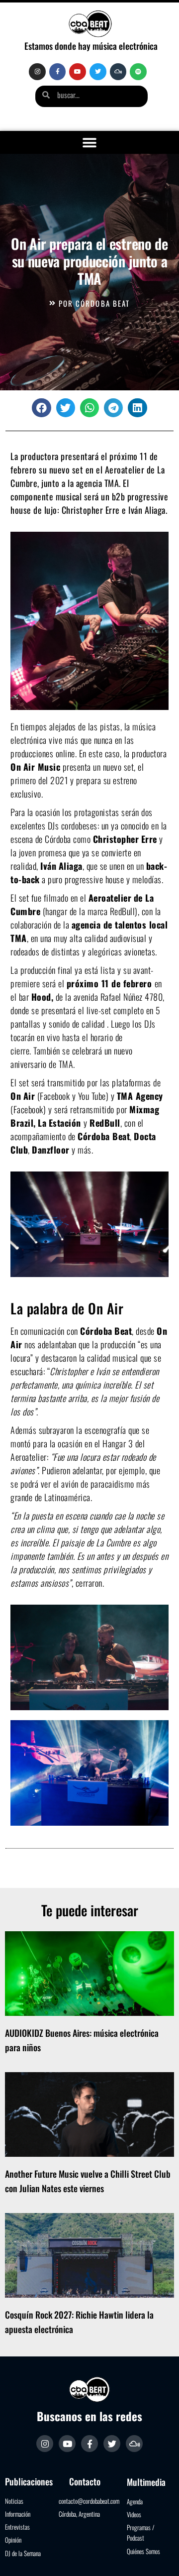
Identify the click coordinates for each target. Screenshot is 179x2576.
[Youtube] (78, 72)
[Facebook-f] (58, 72)
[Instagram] (37, 72)
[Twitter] (98, 72)
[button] (90, 143)
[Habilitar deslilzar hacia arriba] (159, 2556)
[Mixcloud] (118, 72)
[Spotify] (138, 72)
